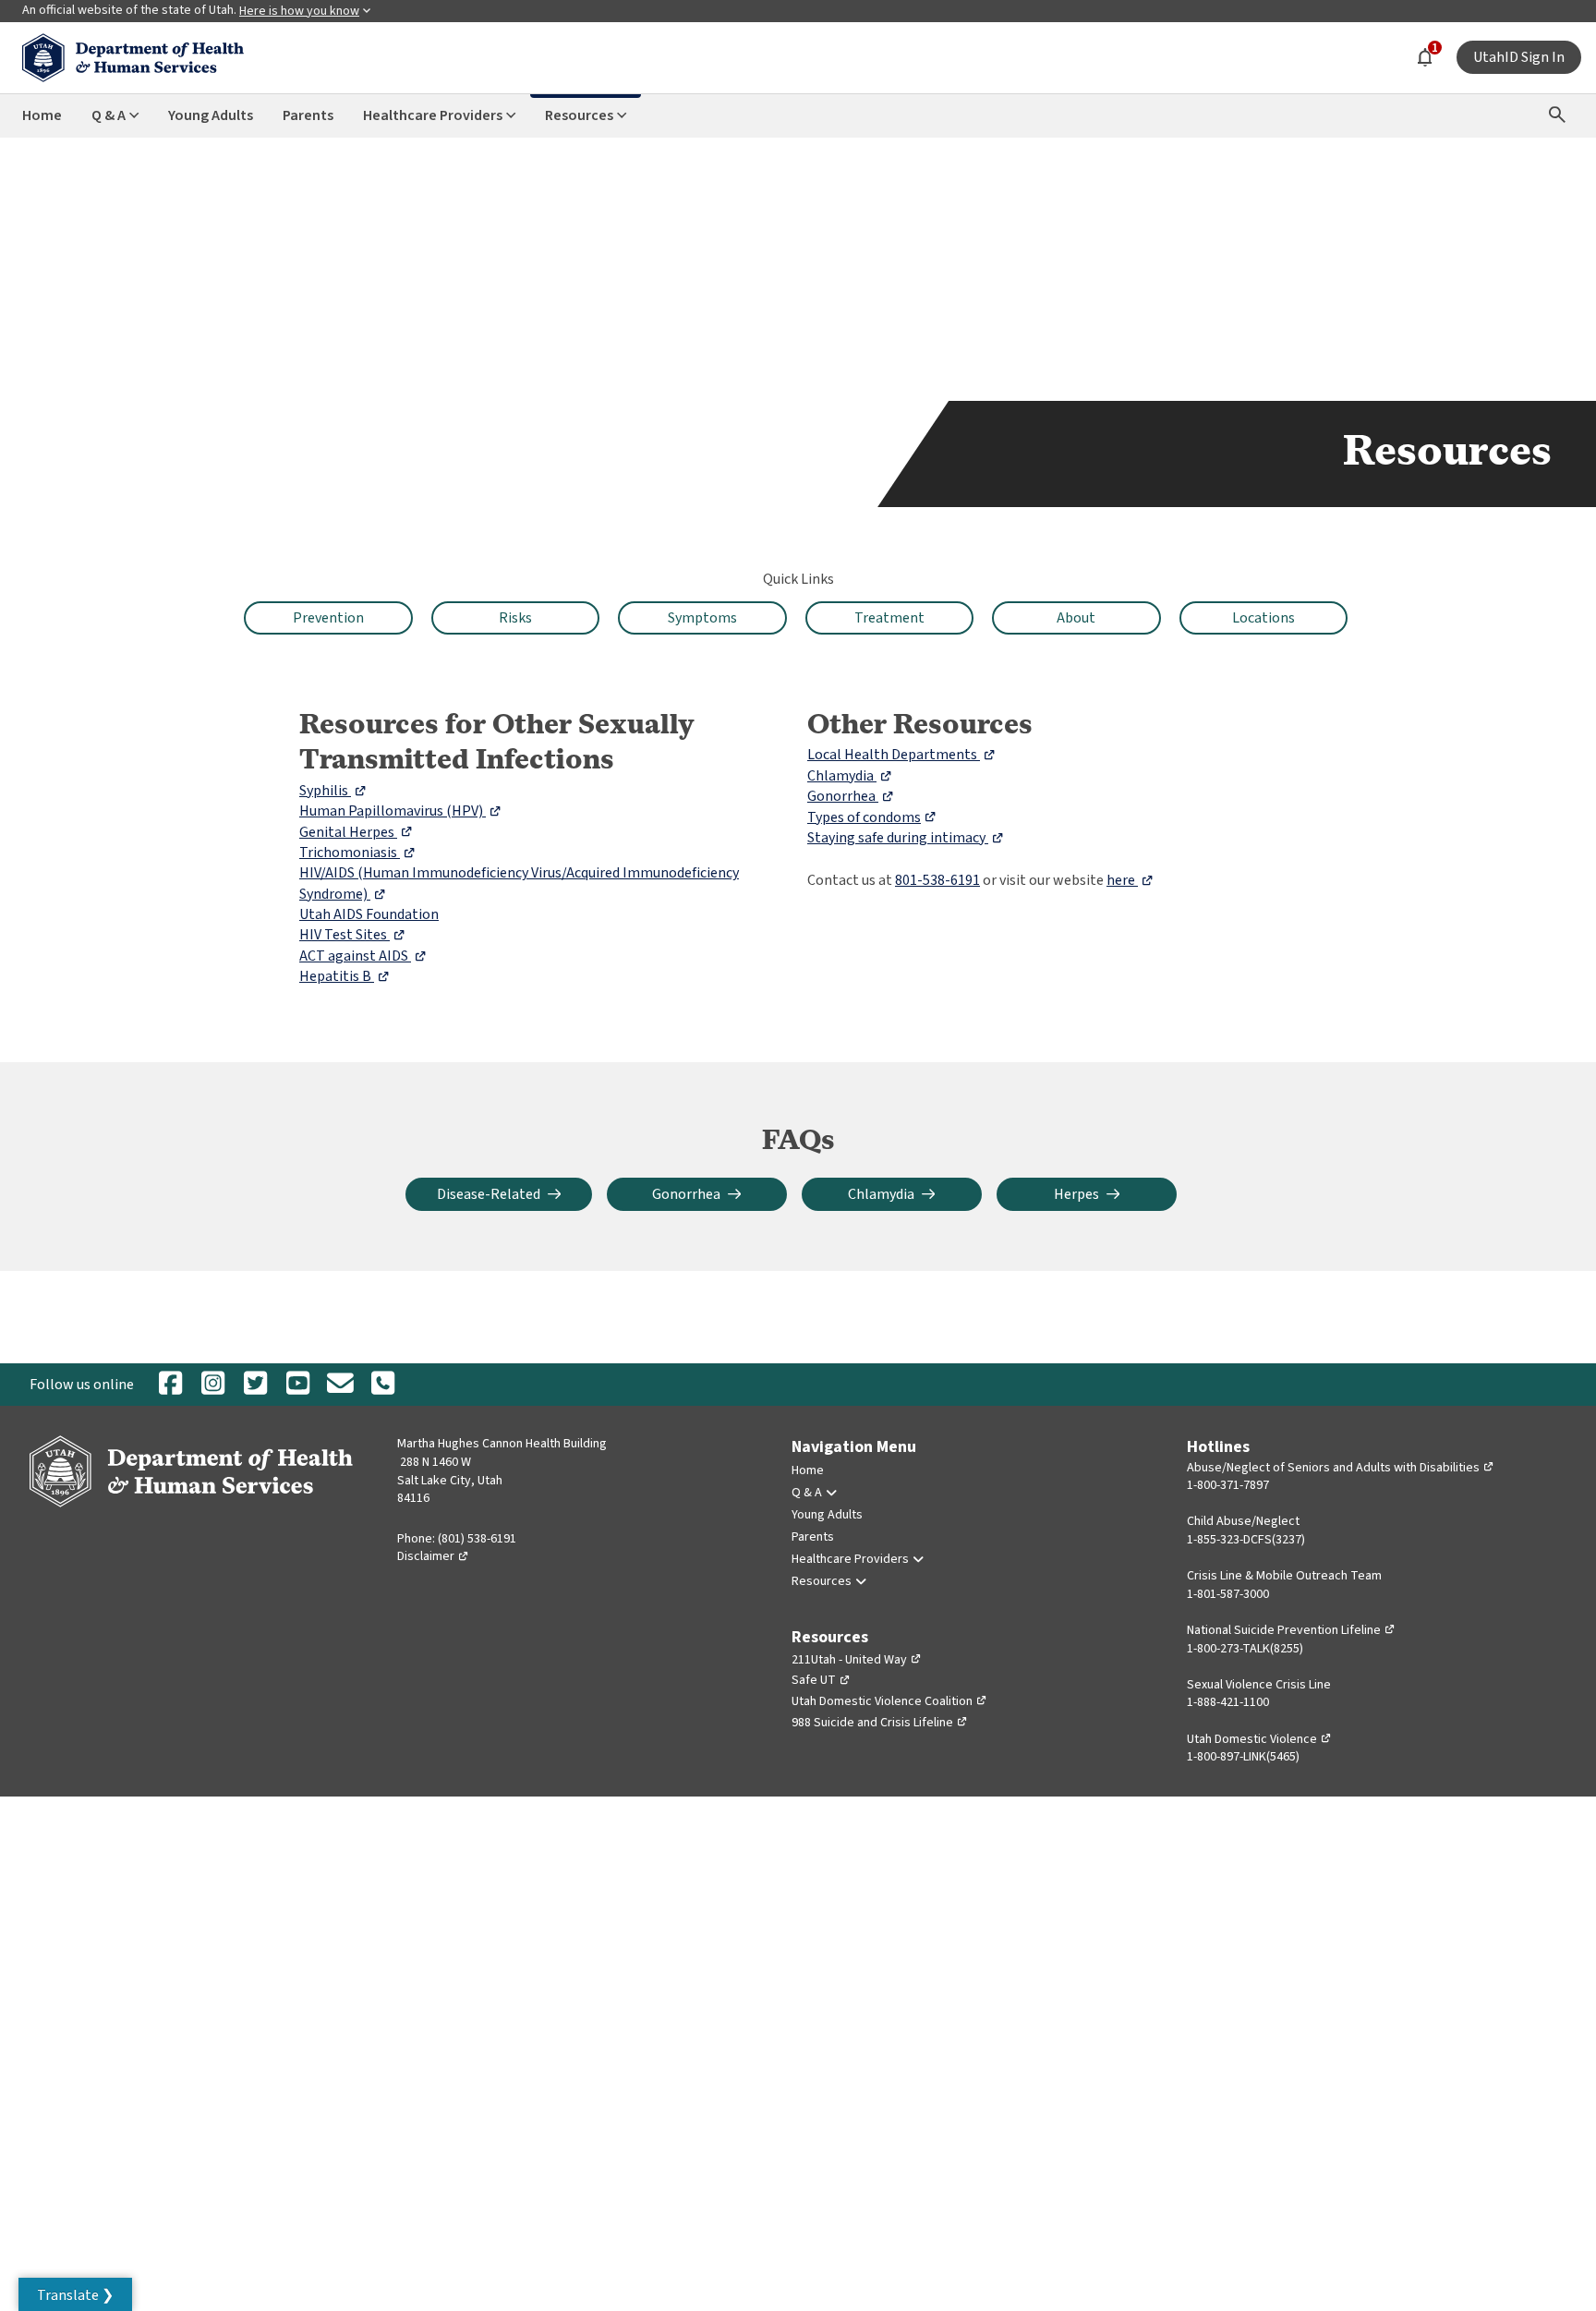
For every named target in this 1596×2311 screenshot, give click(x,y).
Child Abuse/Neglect (1243, 1521)
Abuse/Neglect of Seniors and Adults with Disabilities (1341, 1468)
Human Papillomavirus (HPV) (400, 811)
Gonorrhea (851, 796)
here (1130, 880)
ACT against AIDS (363, 956)
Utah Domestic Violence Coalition (889, 1701)
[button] (75, 2294)
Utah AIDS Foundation (369, 914)
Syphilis (333, 791)
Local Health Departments (901, 755)
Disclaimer (433, 1556)
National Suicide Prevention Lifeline (1291, 1630)
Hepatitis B (345, 976)
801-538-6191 (937, 880)
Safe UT (821, 1680)
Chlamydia (850, 776)
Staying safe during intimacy (906, 838)
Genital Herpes (356, 832)
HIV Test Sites (352, 935)
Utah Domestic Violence (1259, 1739)
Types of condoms (872, 817)
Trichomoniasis (357, 853)
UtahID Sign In (1519, 57)
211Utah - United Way (857, 1660)
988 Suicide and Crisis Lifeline (880, 1723)
